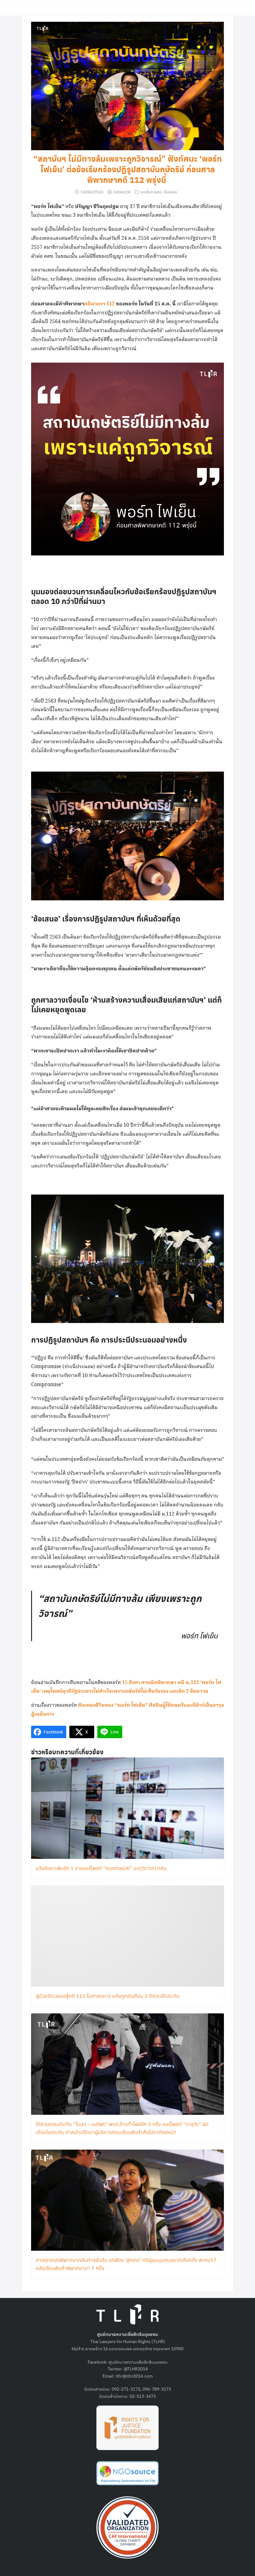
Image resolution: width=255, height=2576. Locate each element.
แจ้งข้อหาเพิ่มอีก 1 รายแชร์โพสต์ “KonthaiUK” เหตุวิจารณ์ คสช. (102, 1868)
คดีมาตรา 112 (100, 304)
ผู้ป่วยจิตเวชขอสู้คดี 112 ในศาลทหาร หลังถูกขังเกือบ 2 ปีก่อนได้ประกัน (108, 1996)
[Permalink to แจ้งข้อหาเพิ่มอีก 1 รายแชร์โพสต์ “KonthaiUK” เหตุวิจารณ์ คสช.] (127, 1807)
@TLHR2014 (136, 2369)
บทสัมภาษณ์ (151, 192)
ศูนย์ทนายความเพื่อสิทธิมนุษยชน (138, 2362)
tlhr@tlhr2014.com (134, 2376)
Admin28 (122, 192)
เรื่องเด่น (170, 192)
